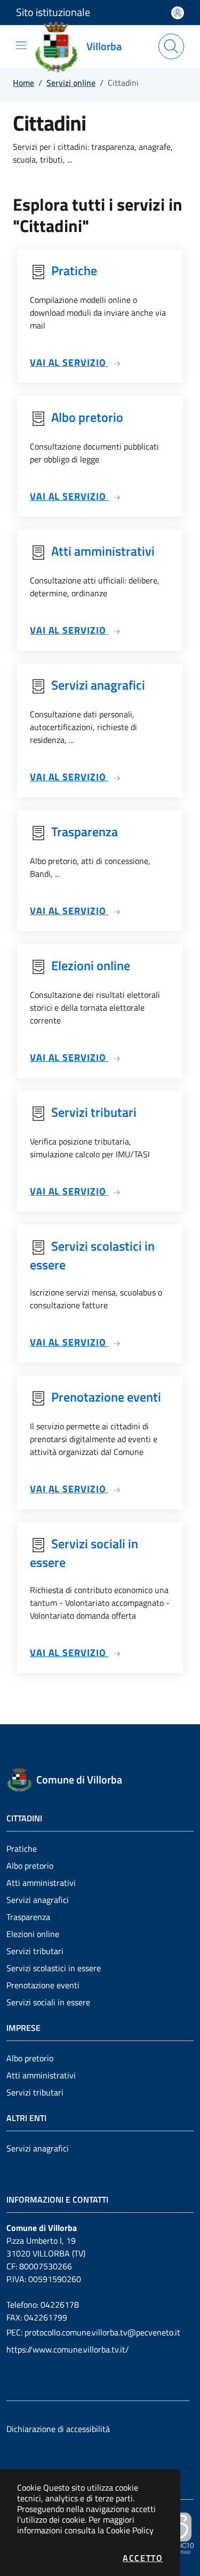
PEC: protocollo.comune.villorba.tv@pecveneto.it (93, 2332)
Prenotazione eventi (43, 1985)
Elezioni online (33, 1934)
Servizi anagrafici (38, 1900)
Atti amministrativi (41, 1883)
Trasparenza (28, 1917)
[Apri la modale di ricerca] (171, 46)
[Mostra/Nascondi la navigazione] (21, 45)
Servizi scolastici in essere (54, 1968)
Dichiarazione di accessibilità (58, 2429)
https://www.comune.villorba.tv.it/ (68, 2349)
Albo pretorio (30, 1866)
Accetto (143, 2558)
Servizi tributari (35, 1951)
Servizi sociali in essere (48, 2002)
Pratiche (22, 1849)
